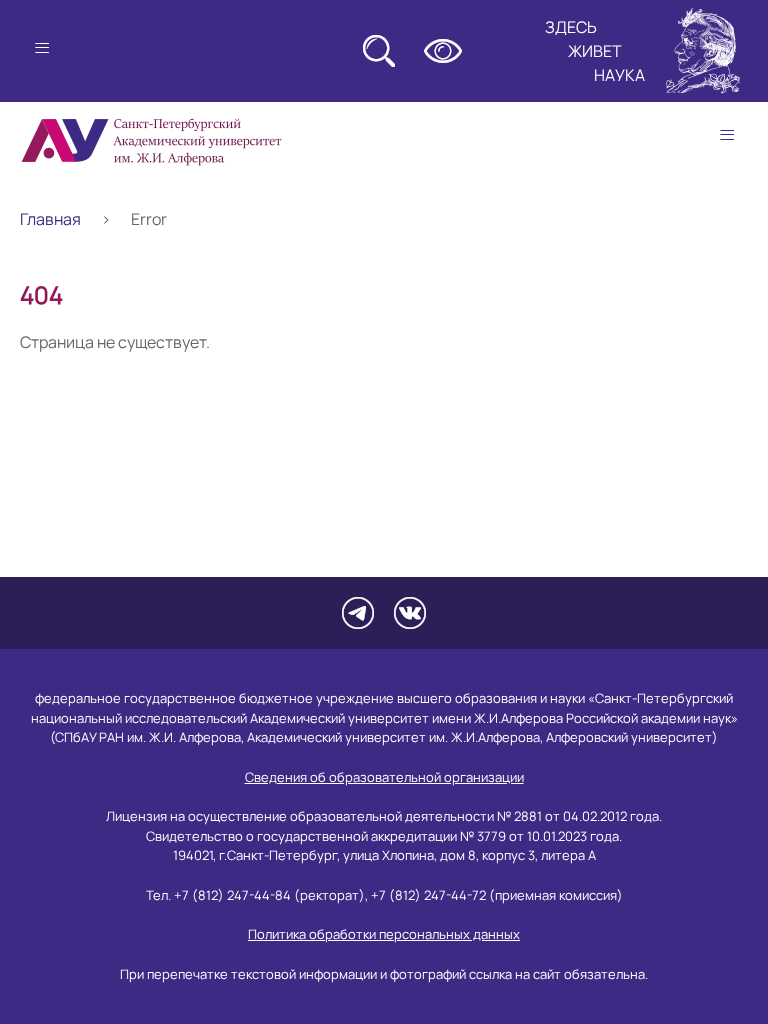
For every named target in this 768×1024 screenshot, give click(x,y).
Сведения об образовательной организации (384, 777)
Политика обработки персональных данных (384, 934)
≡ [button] (727, 135)
